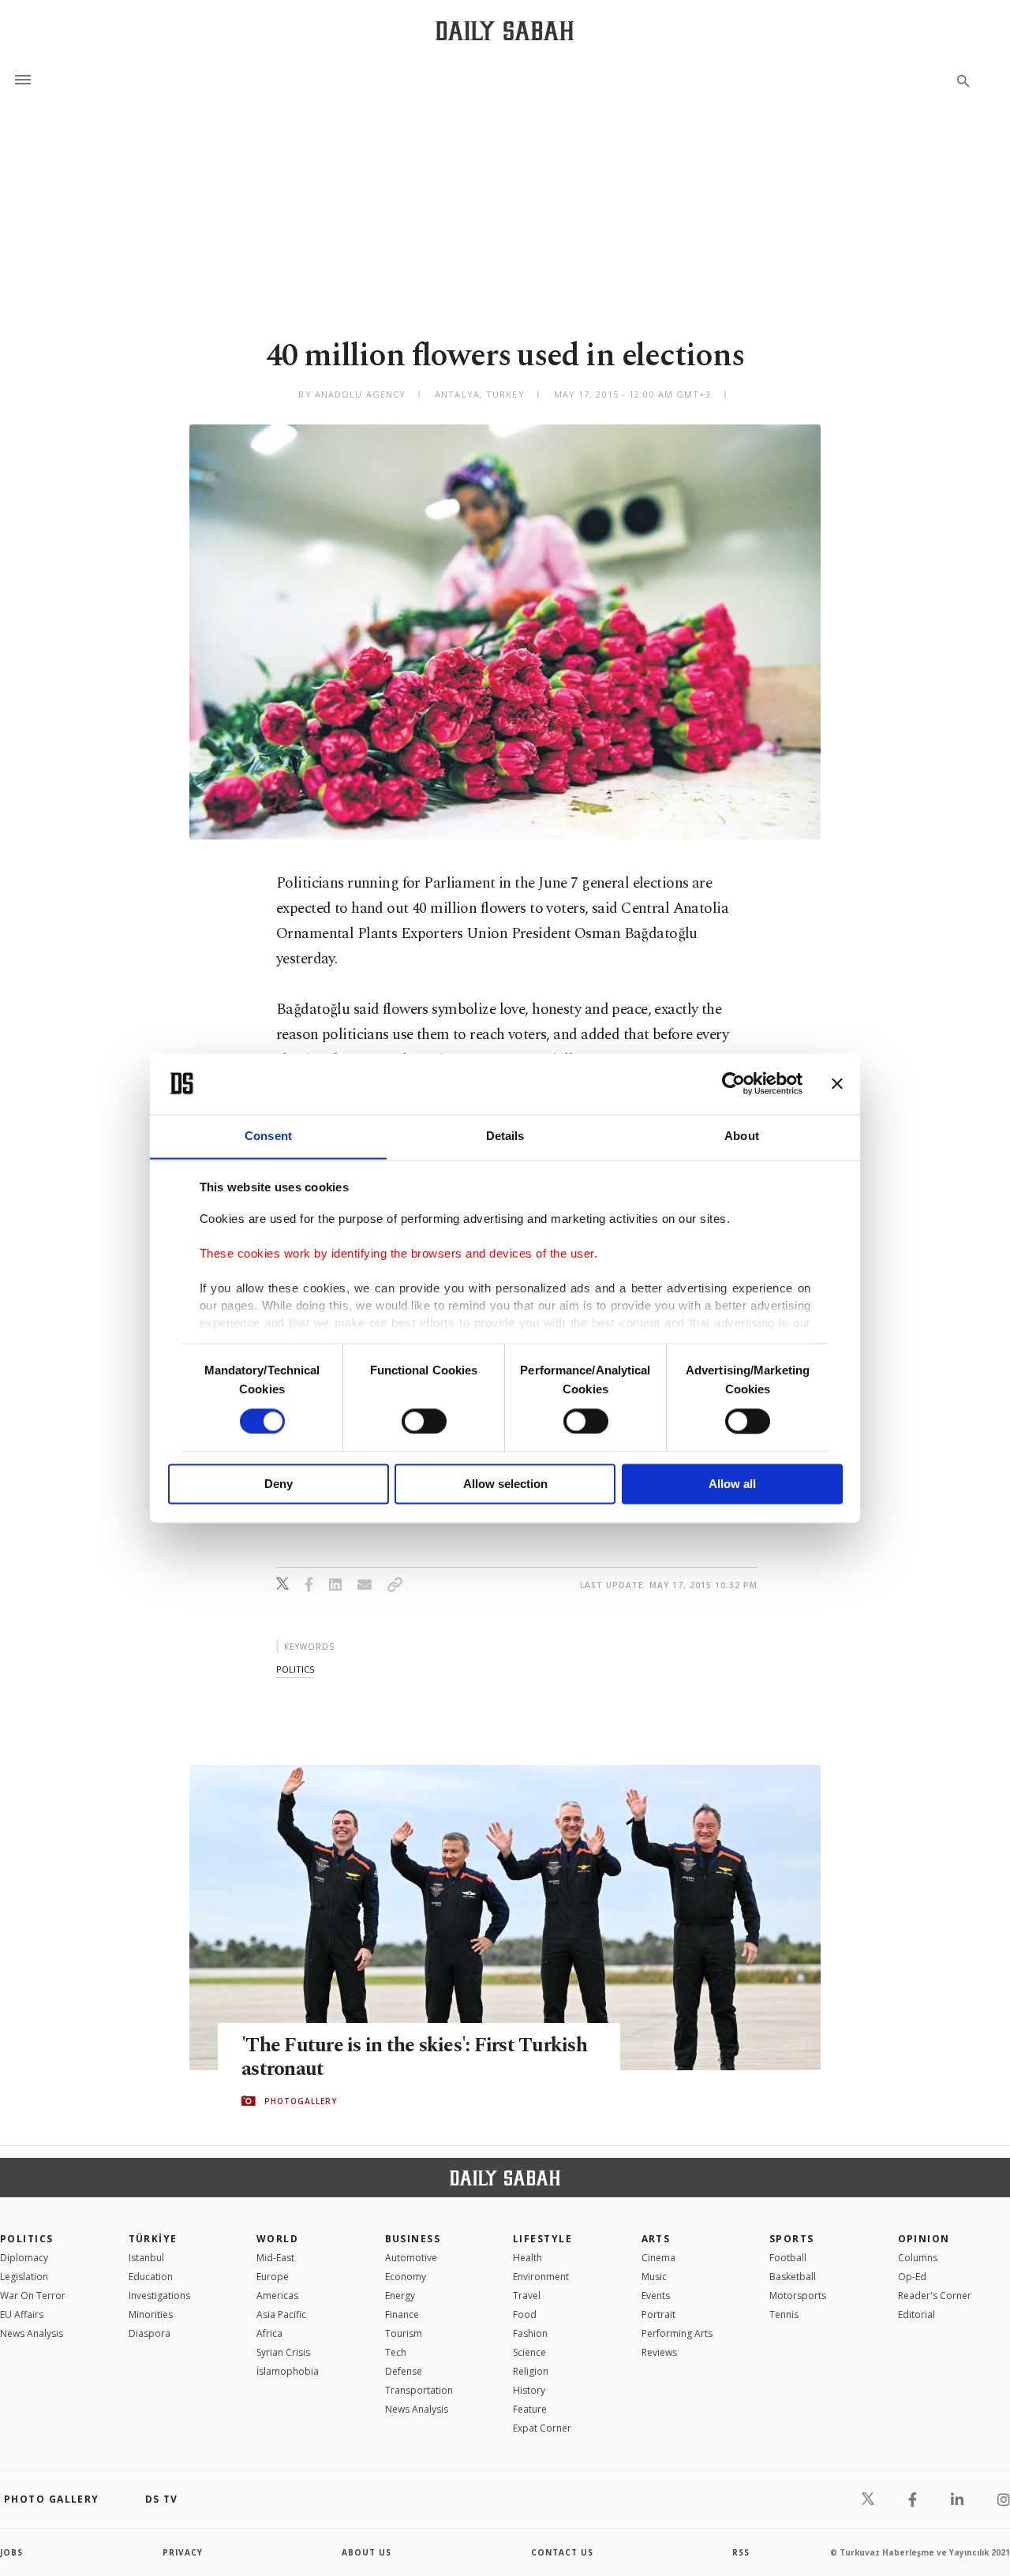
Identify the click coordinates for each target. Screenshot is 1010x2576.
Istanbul (146, 2258)
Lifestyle (542, 2239)
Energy (400, 2296)
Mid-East (275, 2258)
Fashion (530, 2333)
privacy (183, 2552)
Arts (656, 2239)
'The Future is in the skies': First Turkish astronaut (414, 2058)
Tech (396, 2352)
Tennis (784, 2314)
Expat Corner (542, 2428)
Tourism (404, 2333)
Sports (792, 2239)
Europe (273, 2277)
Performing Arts (677, 2333)
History (529, 2390)
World (277, 2239)
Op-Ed (912, 2277)
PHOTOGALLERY (301, 2101)
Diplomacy (24, 2258)
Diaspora (150, 2333)
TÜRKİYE (153, 2239)
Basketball (793, 2277)
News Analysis (32, 2333)
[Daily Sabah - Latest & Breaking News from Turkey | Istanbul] (505, 30)
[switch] (424, 1421)
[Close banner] (837, 1083)
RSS (741, 2552)
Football (788, 2258)
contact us (562, 2552)
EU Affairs (22, 2314)
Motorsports (798, 2296)
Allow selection (505, 1484)
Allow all (732, 1484)
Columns (918, 2258)
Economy (406, 2277)
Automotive (411, 2258)
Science (529, 2352)
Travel (527, 2296)
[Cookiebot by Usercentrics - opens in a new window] (733, 1083)
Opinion (924, 2239)
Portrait (658, 2314)
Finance (402, 2314)
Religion (531, 2371)
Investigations (159, 2296)
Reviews (659, 2352)
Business (413, 2239)
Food (525, 2314)
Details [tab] (505, 1136)
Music (654, 2277)
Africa (269, 2333)
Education (151, 2277)
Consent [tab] (268, 1136)
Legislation (24, 2277)
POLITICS (27, 2239)
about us (367, 2552)
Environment (541, 2277)
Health (527, 2258)
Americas (277, 2296)
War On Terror (33, 2296)
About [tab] (742, 1136)
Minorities (151, 2314)
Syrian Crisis (283, 2352)
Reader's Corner (935, 2296)
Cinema (658, 2258)
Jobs (11, 2552)
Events (656, 2296)
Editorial (916, 2314)
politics (295, 1669)
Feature (530, 2409)
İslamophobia (288, 2371)
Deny (279, 1484)
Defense (404, 2371)
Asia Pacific (281, 2314)
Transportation (419, 2390)
